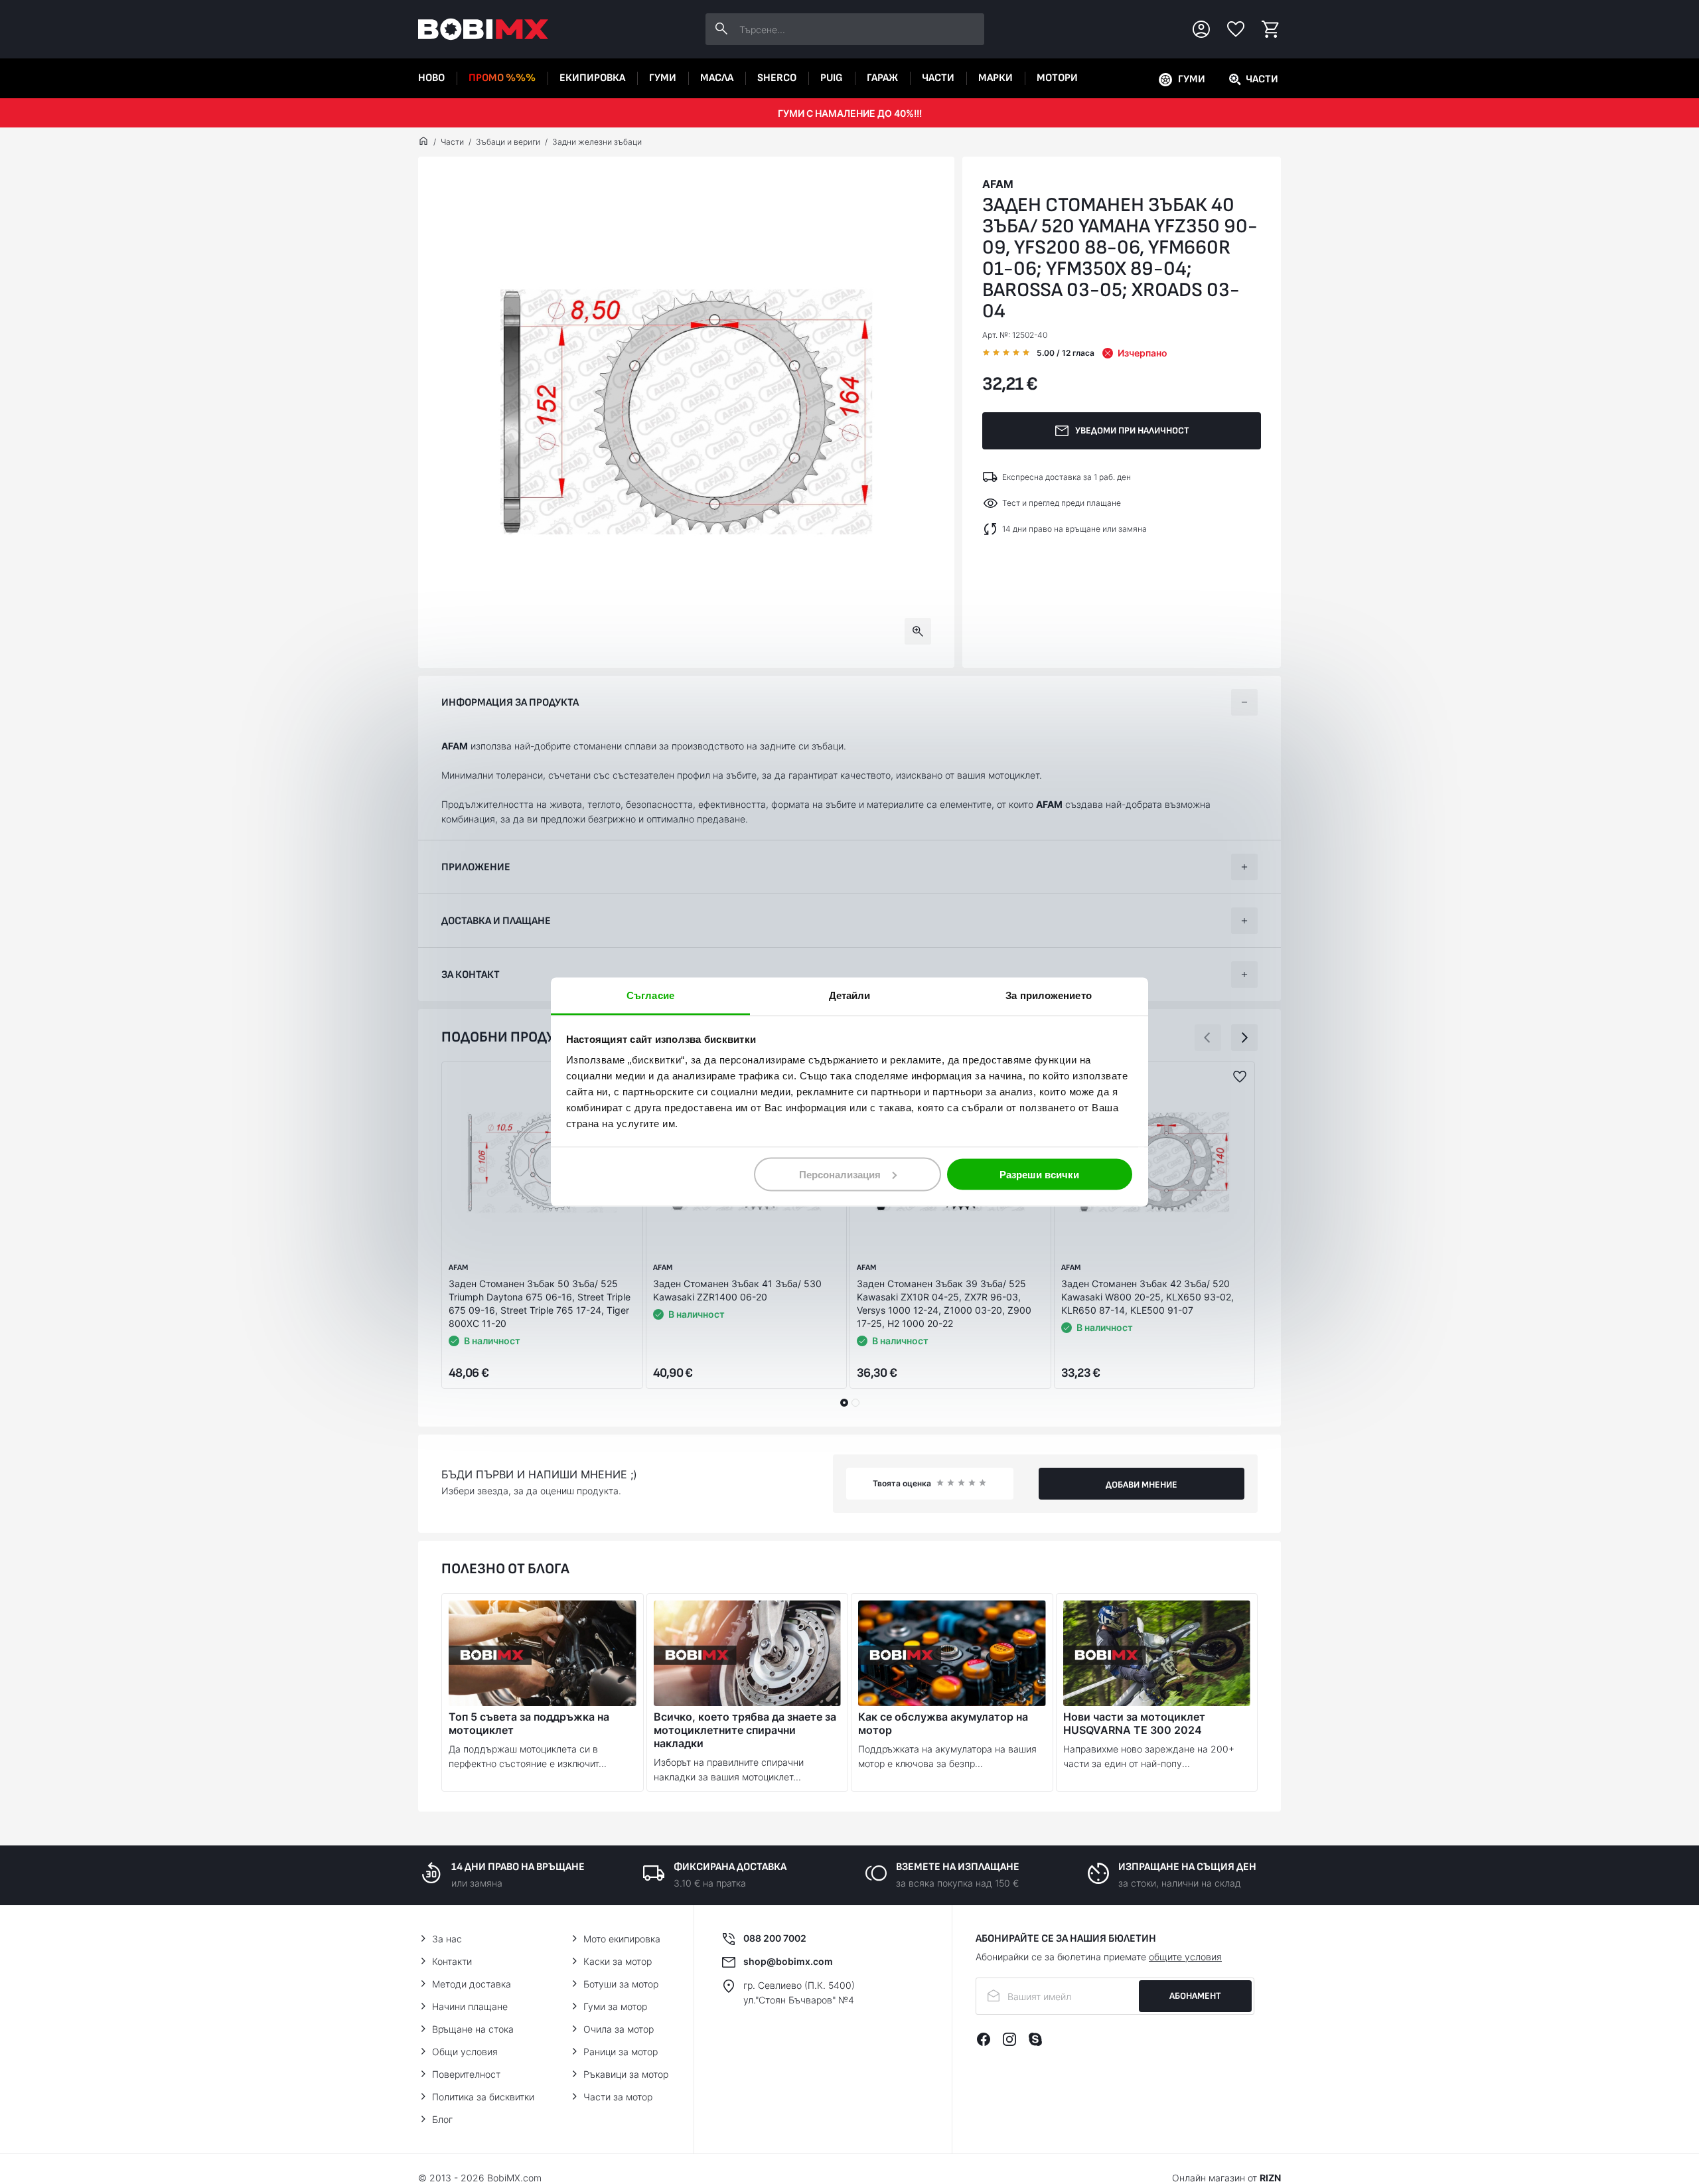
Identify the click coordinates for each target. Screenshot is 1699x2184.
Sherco (777, 78)
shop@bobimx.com (788, 1961)
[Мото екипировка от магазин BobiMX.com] (423, 142)
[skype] (1035, 2039)
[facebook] (984, 2039)
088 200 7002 (775, 1938)
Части (938, 78)
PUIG (832, 78)
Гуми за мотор (615, 2006)
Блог (442, 2119)
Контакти (452, 1961)
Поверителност (466, 2074)
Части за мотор (618, 2097)
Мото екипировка (622, 1939)
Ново (431, 78)
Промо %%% (502, 78)
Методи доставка (472, 1984)
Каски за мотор (618, 1961)
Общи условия (465, 2052)
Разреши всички (1039, 1174)
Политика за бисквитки (483, 2097)
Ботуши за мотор (621, 1984)
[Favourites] (1236, 29)
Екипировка (592, 78)
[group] (686, 412)
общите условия (1185, 1957)
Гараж (882, 78)
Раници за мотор (621, 2052)
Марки (996, 78)
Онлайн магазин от (1226, 2178)
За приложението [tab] (1049, 995)
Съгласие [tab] (650, 995)
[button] (1208, 1038)
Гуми (663, 78)
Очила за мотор (619, 2029)
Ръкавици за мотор (626, 2074)
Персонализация (840, 1174)
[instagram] (1009, 2039)
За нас (447, 1939)
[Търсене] (721, 29)
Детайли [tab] (850, 995)
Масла (717, 78)
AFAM (998, 184)
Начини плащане (470, 2006)
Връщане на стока (473, 2029)
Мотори (1057, 78)
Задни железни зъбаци (597, 142)
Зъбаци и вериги (508, 142)
